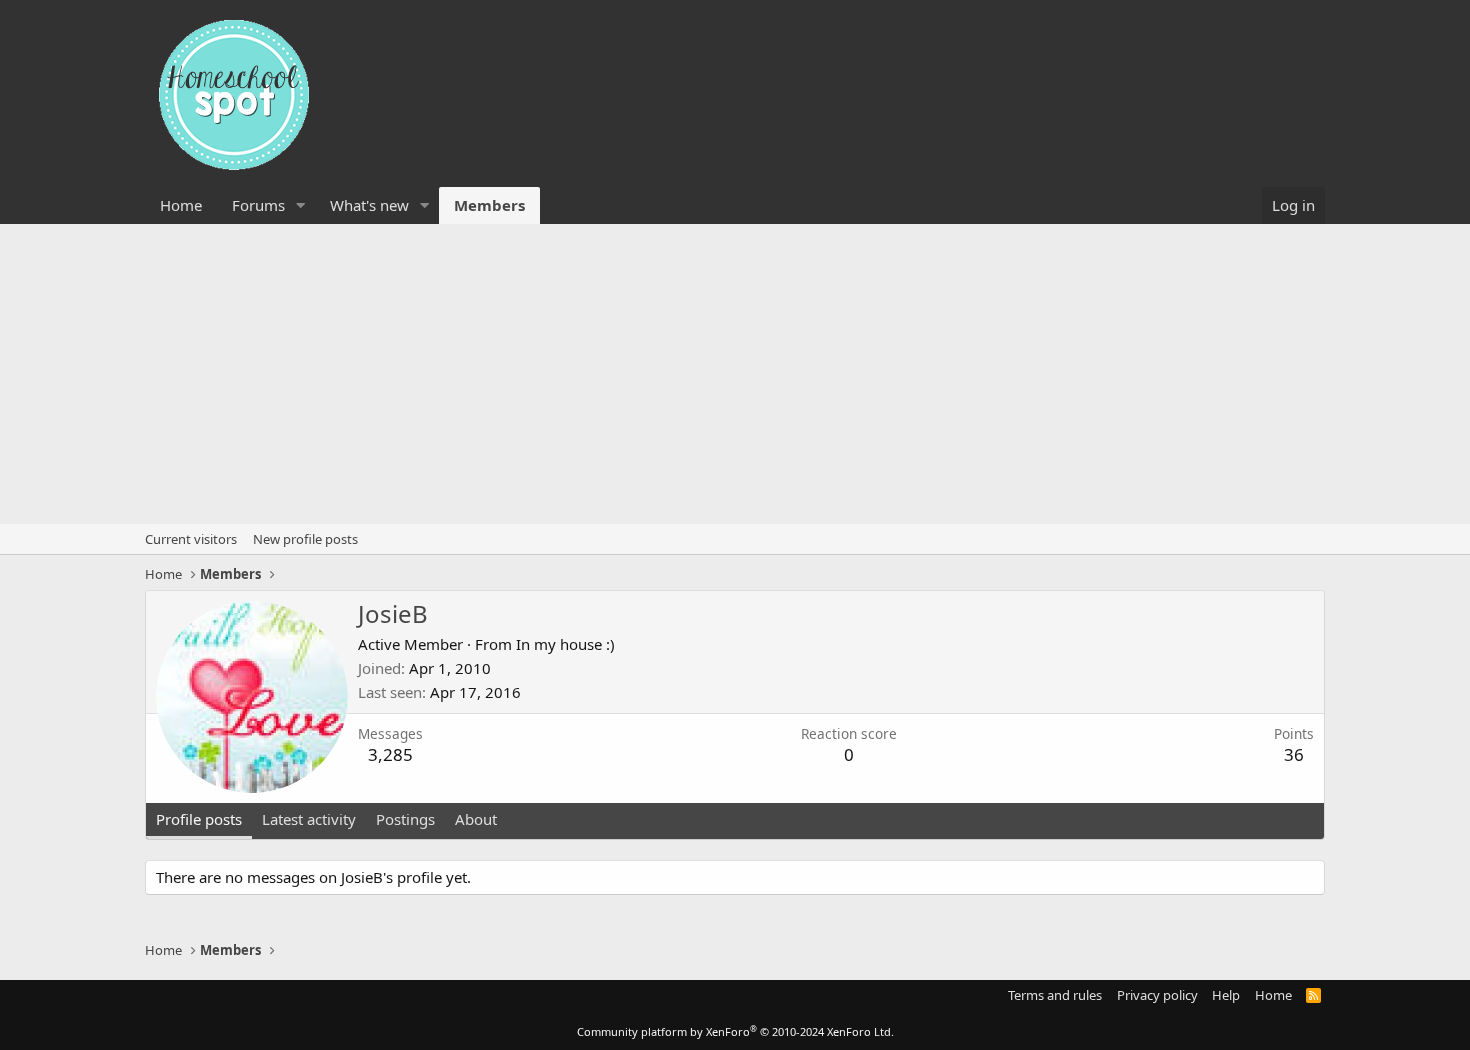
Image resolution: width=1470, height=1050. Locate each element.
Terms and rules (1055, 995)
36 (1294, 754)
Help (1226, 995)
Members (489, 205)
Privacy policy (1157, 995)
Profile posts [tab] (199, 819)
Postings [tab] (405, 819)
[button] (301, 205)
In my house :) (565, 644)
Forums (258, 205)
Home (181, 205)
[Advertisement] (735, 374)
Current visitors (191, 539)
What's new (369, 205)
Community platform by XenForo (735, 1031)
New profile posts (305, 539)
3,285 (390, 754)
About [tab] (476, 819)
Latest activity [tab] (309, 819)
